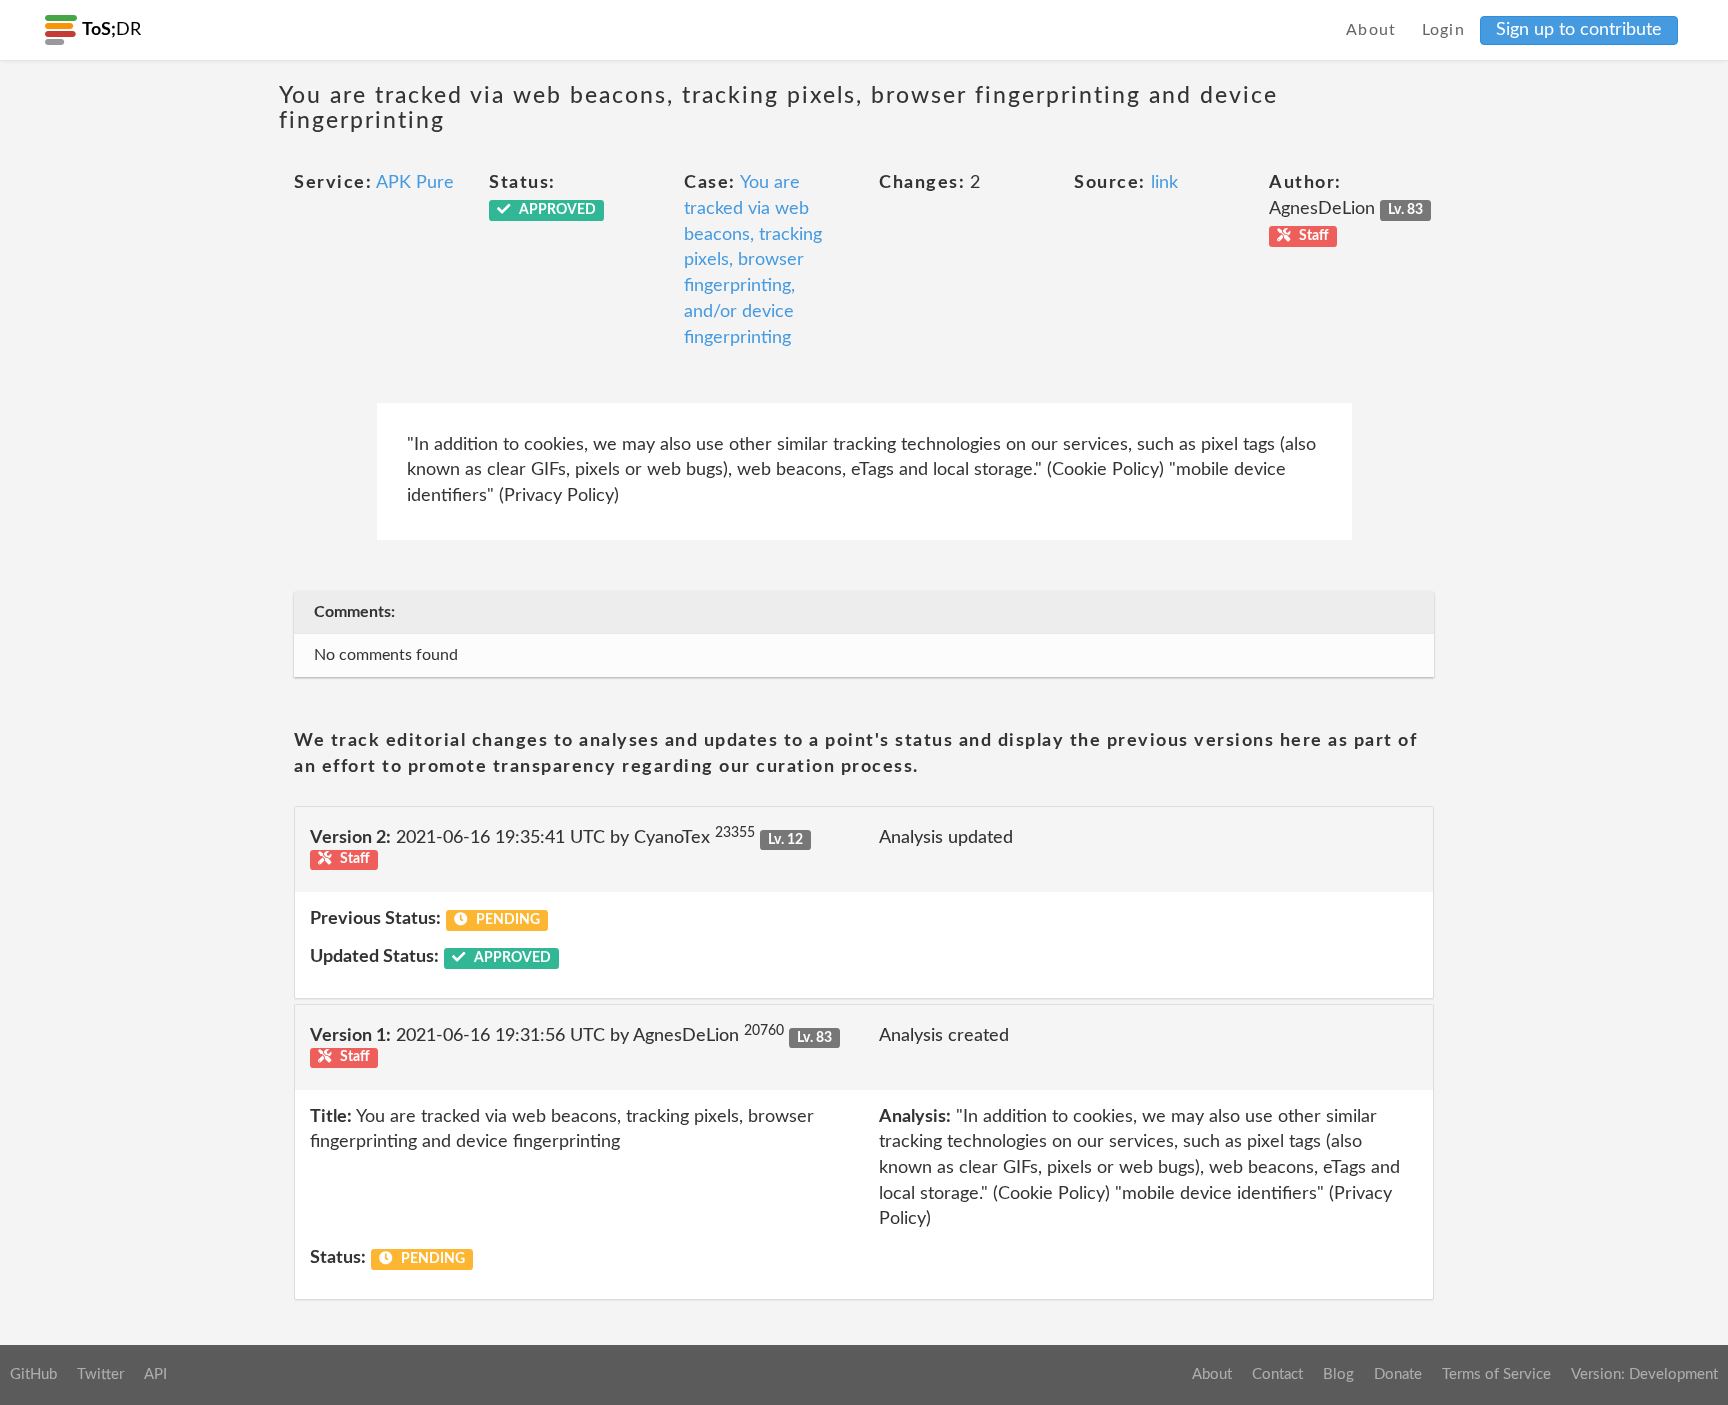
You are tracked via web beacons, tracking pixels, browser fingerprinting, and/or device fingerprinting (753, 260)
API (155, 1374)
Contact (1277, 1374)
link (1164, 183)
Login (1444, 30)
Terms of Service (1496, 1374)
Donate (1398, 1374)
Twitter (100, 1374)
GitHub (33, 1374)
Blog (1338, 1374)
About (1371, 30)
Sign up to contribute (1579, 30)
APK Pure (415, 183)
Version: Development (1644, 1374)
